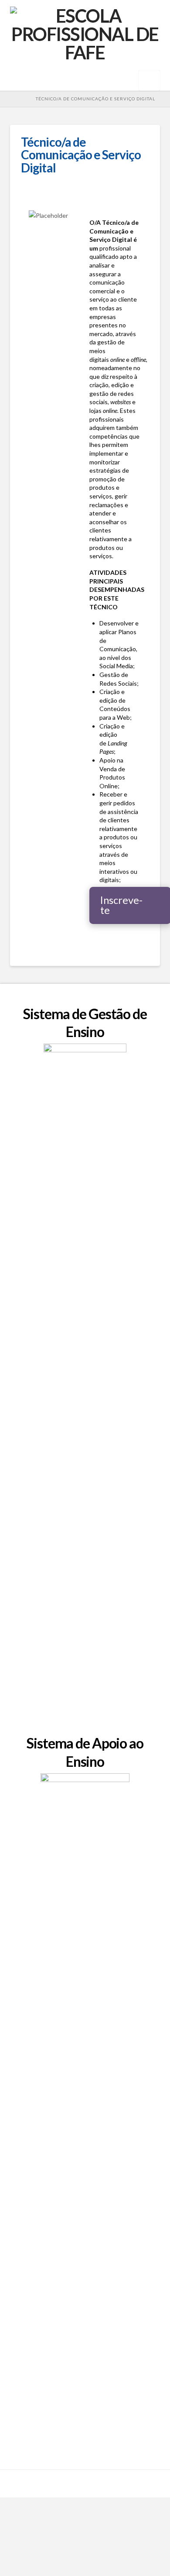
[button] (149, 81)
